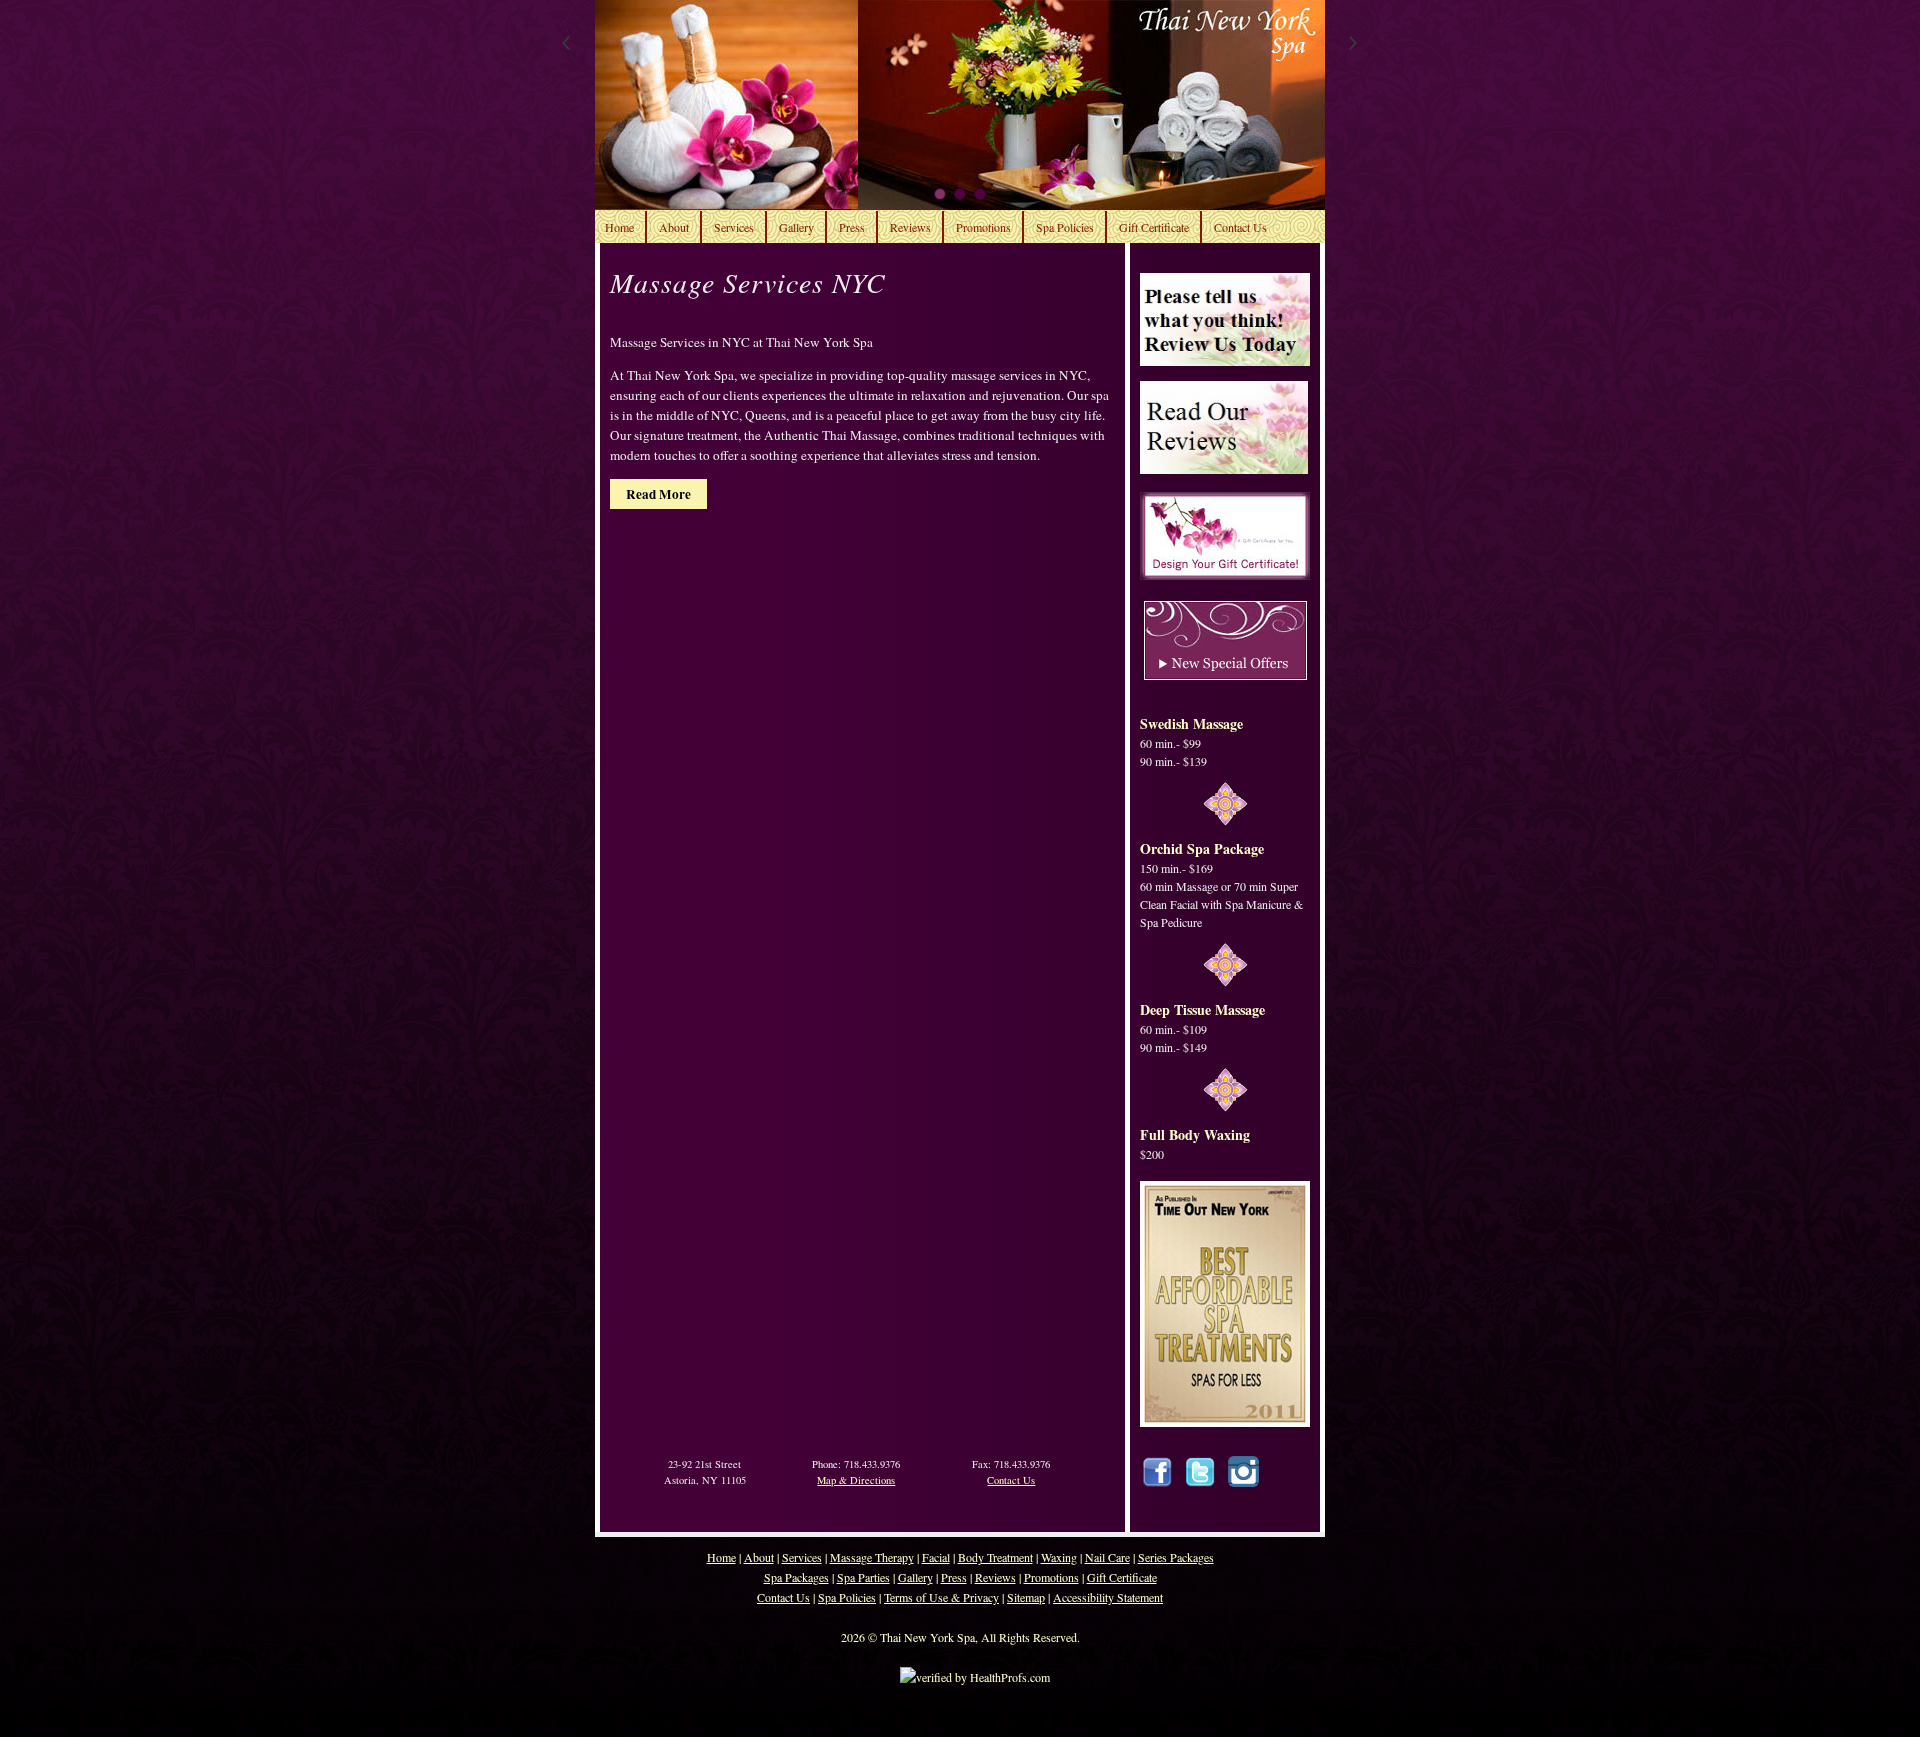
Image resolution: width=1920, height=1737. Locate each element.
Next (1349, 45)
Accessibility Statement (1108, 1597)
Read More (658, 494)
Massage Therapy (872, 1557)
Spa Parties (863, 1577)
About (674, 227)
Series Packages (1176, 1557)
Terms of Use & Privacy (941, 1597)
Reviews (910, 227)
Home (619, 227)
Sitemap (1026, 1597)
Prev (571, 45)
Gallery (796, 227)
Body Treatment (995, 1557)
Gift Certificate (1154, 227)
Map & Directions (856, 1480)
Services (734, 227)
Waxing (1059, 1557)
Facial (936, 1557)
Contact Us (1240, 227)
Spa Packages (796, 1577)
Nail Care (1107, 1557)
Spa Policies (1065, 227)
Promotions (983, 227)
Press (852, 227)
